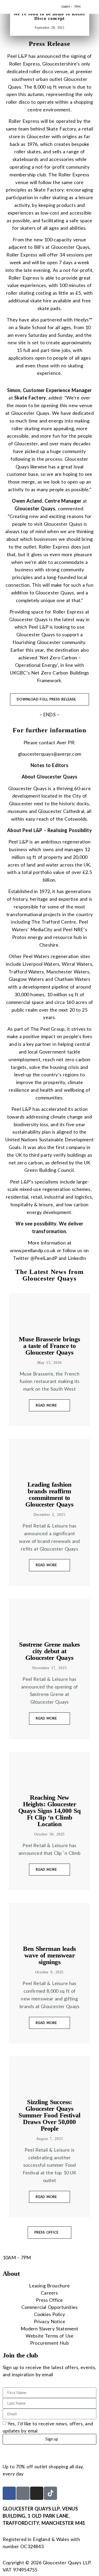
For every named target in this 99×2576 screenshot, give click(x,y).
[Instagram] (37, 2493)
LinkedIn (77, 1258)
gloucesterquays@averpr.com (49, 754)
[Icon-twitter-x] (23, 2493)
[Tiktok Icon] (50, 2493)
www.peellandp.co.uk (33, 1250)
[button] (88, 7)
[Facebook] (9, 2493)
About (11, 2273)
